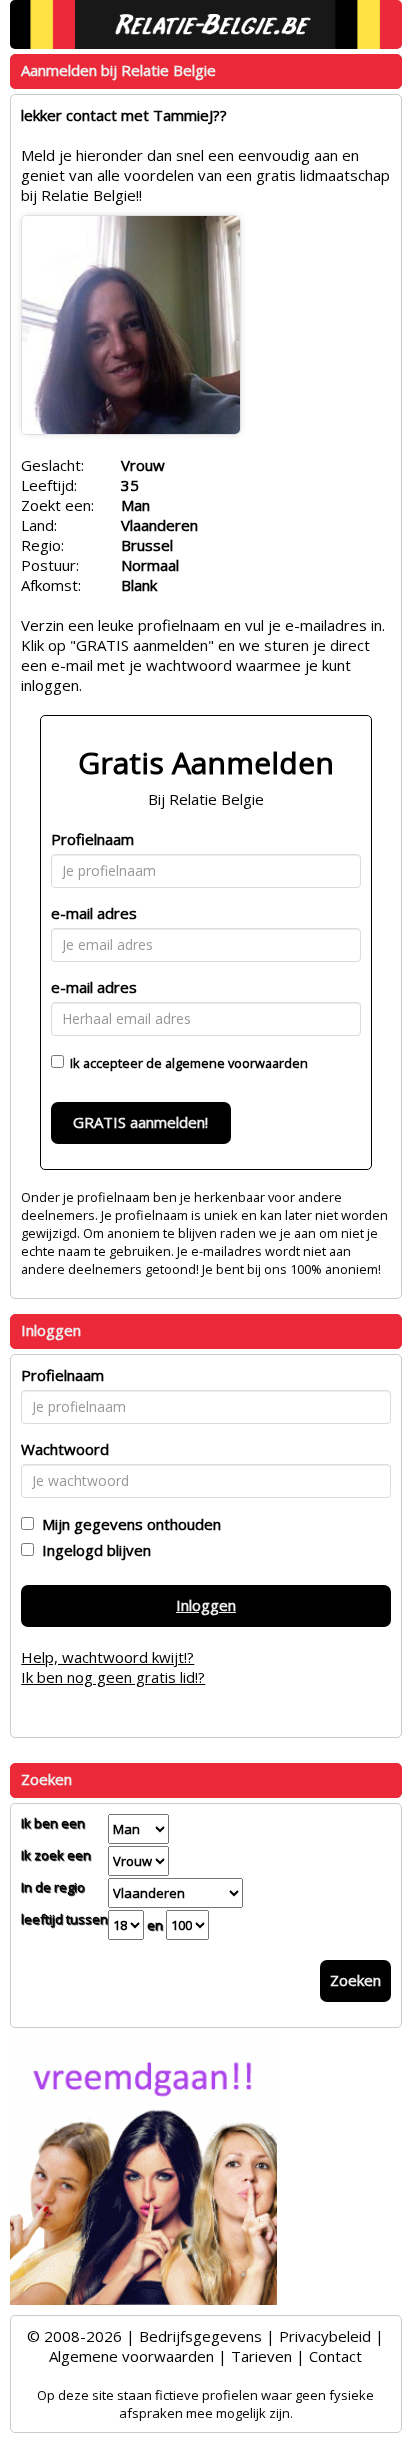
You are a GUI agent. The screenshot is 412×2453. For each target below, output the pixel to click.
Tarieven (261, 2356)
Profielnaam (92, 839)
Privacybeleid (325, 2336)
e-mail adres (94, 913)
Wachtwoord (65, 1449)
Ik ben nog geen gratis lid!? (113, 1677)
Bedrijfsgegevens (200, 2336)
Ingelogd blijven (92, 1550)
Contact (335, 2356)
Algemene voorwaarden (131, 2356)
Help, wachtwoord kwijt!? (107, 1657)
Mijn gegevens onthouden (127, 1524)
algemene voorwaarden (236, 1063)
